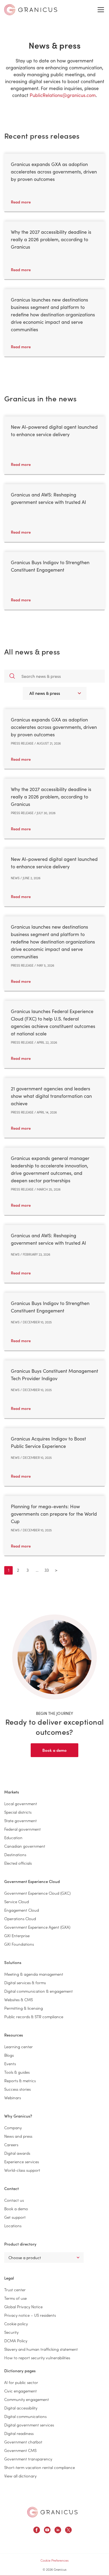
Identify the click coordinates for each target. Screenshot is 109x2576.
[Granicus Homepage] (52, 2512)
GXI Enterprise (17, 1935)
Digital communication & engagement (38, 1991)
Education (13, 1837)
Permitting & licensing (24, 2008)
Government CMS (20, 2450)
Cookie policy (16, 2324)
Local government (21, 1803)
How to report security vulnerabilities (37, 2358)
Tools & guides (17, 2072)
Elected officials (18, 1863)
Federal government (22, 1829)
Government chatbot (23, 2442)
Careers (11, 2144)
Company (13, 2127)
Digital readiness (19, 2433)
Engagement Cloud (22, 1910)
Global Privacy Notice (23, 2307)
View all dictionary (20, 2476)
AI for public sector (21, 2382)
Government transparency (28, 2459)
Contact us (14, 2200)
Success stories (17, 2089)
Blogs (9, 2055)
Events (10, 2063)
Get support (15, 2217)
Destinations (15, 1854)
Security (11, 2332)
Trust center (15, 2290)
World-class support (22, 2170)
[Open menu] (101, 10)
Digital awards (17, 2153)
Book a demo (54, 1750)
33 (47, 1570)
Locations (13, 2226)
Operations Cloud (20, 1918)
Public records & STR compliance (34, 2016)
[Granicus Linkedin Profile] (58, 2531)
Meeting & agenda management (34, 1974)
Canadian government (25, 1846)
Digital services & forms (25, 1982)
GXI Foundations (19, 1944)
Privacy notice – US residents (30, 2315)
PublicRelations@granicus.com (63, 95)
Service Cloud (17, 1901)
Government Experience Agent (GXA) (37, 1927)
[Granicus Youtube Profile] (47, 2531)
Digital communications (25, 2416)
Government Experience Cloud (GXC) (37, 1893)
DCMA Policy (16, 2341)
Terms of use (15, 2298)
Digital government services (29, 2425)
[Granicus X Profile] (68, 2531)
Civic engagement (21, 2391)
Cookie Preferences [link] (54, 2560)
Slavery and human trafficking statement (41, 2349)
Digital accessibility (21, 2408)
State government (21, 1820)
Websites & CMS (19, 1999)
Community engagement (27, 2399)
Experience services (22, 2161)
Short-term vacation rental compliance (40, 2467)
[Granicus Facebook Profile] (37, 2531)
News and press (18, 2136)
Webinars (13, 2097)
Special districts (18, 1812)
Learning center (19, 2046)
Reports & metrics (20, 2080)
